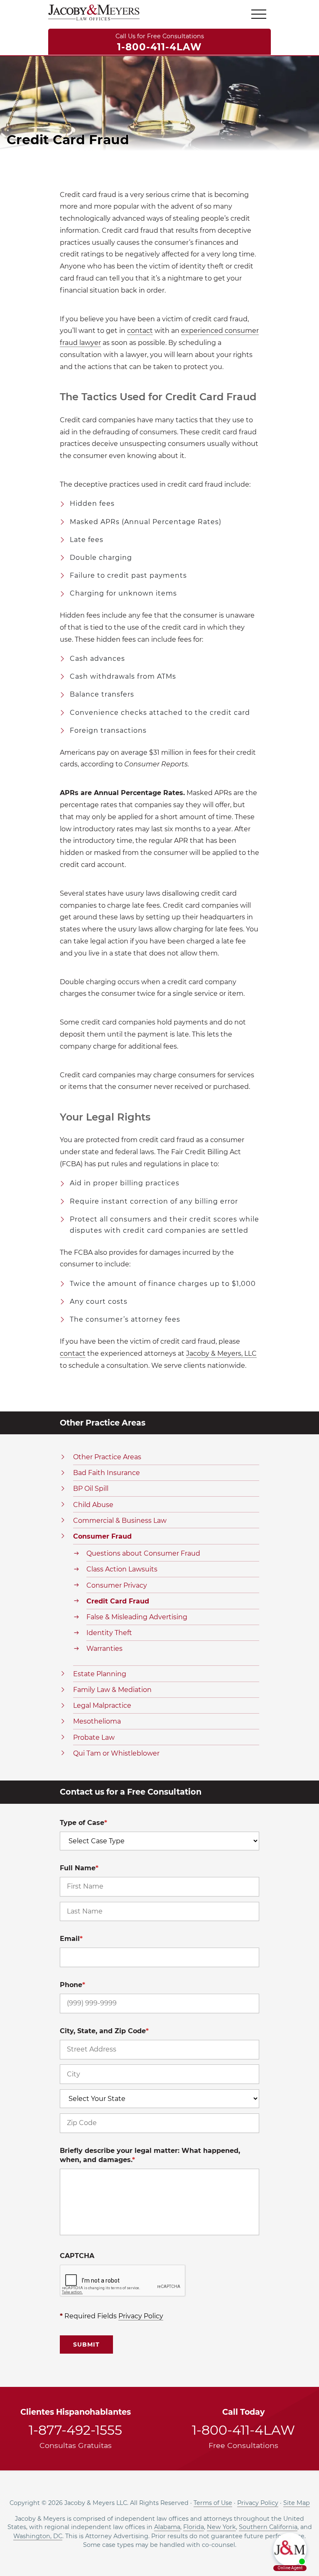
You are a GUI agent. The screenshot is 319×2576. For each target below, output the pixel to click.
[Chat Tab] (159, 1288)
